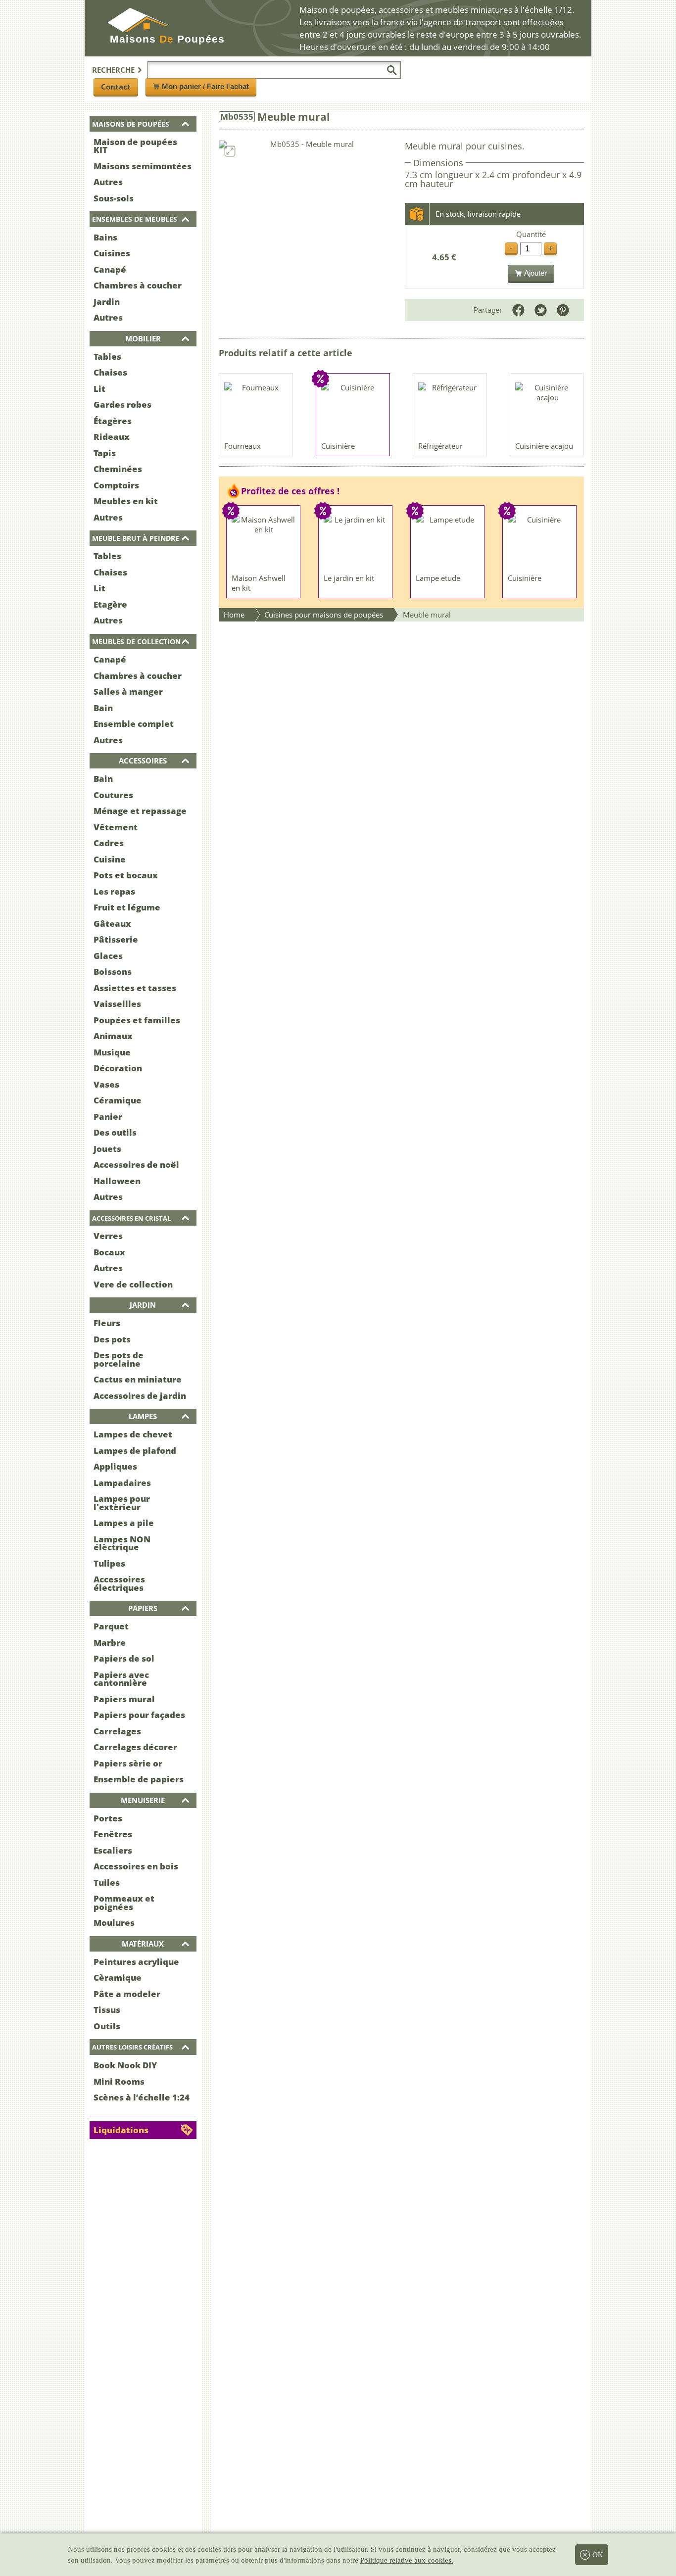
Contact (116, 87)
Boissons (113, 972)
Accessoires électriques (119, 1583)
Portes (108, 1818)
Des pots (112, 1339)
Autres (108, 182)
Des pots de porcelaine (119, 1359)
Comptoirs (116, 485)
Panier (108, 1117)
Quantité (531, 234)
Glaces (108, 956)
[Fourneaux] (256, 410)
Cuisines (112, 253)
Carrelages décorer (135, 1747)
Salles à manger (128, 692)
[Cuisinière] (353, 410)
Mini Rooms (119, 2081)
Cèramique (118, 1978)
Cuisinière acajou (544, 446)
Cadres (109, 843)
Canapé (110, 269)
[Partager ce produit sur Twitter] (541, 310)
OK (598, 2555)
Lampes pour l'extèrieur (122, 1503)
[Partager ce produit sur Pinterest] (563, 310)
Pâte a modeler (127, 1994)
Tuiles (107, 1883)
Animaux (113, 1036)
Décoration (118, 1068)
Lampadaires (122, 1483)
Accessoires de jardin (140, 1396)
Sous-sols (114, 198)
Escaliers (113, 1850)
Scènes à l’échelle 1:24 (142, 2097)
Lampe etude (438, 578)
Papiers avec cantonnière (121, 1679)
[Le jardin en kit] (356, 542)
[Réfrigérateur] (450, 410)
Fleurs (107, 1323)
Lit (99, 389)
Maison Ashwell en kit (259, 583)
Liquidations (121, 2130)
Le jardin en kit (349, 578)
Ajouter (535, 273)
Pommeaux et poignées (124, 1903)
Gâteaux (112, 924)
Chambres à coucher (138, 285)
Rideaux (112, 437)
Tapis (105, 453)
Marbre (110, 1643)
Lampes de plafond (135, 1451)
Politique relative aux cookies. (407, 2560)
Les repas (114, 891)
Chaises (110, 372)
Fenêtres (113, 1834)
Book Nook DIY (125, 2065)
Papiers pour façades (139, 1715)
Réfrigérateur (440, 446)
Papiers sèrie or (128, 1763)
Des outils (115, 1132)
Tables (107, 357)
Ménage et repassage (140, 811)
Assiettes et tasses (135, 988)
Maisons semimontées (143, 166)
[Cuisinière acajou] (547, 410)
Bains (105, 237)
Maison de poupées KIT (135, 146)
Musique (112, 1052)
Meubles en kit (126, 501)
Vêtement (116, 827)
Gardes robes (122, 405)
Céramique (118, 1100)
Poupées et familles (137, 1020)
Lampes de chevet (133, 1434)
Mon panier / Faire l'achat (205, 86)
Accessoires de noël (136, 1165)
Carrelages (117, 1731)
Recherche (113, 70)
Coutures (113, 795)
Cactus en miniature (138, 1379)
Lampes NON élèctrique (122, 1543)
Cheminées (118, 469)
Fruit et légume (127, 907)
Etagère (110, 604)
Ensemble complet (134, 724)
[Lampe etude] (448, 542)
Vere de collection (133, 1284)
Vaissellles (117, 1004)
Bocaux (109, 1252)
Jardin (107, 302)
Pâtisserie (116, 939)
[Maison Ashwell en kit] (264, 542)
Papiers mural (124, 1699)
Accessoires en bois (136, 1866)
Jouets (107, 1149)
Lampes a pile (124, 1523)
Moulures (114, 1923)
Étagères (113, 421)
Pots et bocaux (126, 875)
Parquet (111, 1626)
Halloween (117, 1181)
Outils (107, 2026)
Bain (103, 708)
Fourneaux (242, 446)
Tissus (107, 2010)
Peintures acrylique (136, 1962)
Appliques (115, 1466)
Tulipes (109, 1563)
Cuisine (110, 859)
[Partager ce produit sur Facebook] (518, 310)
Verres (108, 1236)
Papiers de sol (124, 1658)
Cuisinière (338, 446)
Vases (106, 1084)
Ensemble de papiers (139, 1779)
